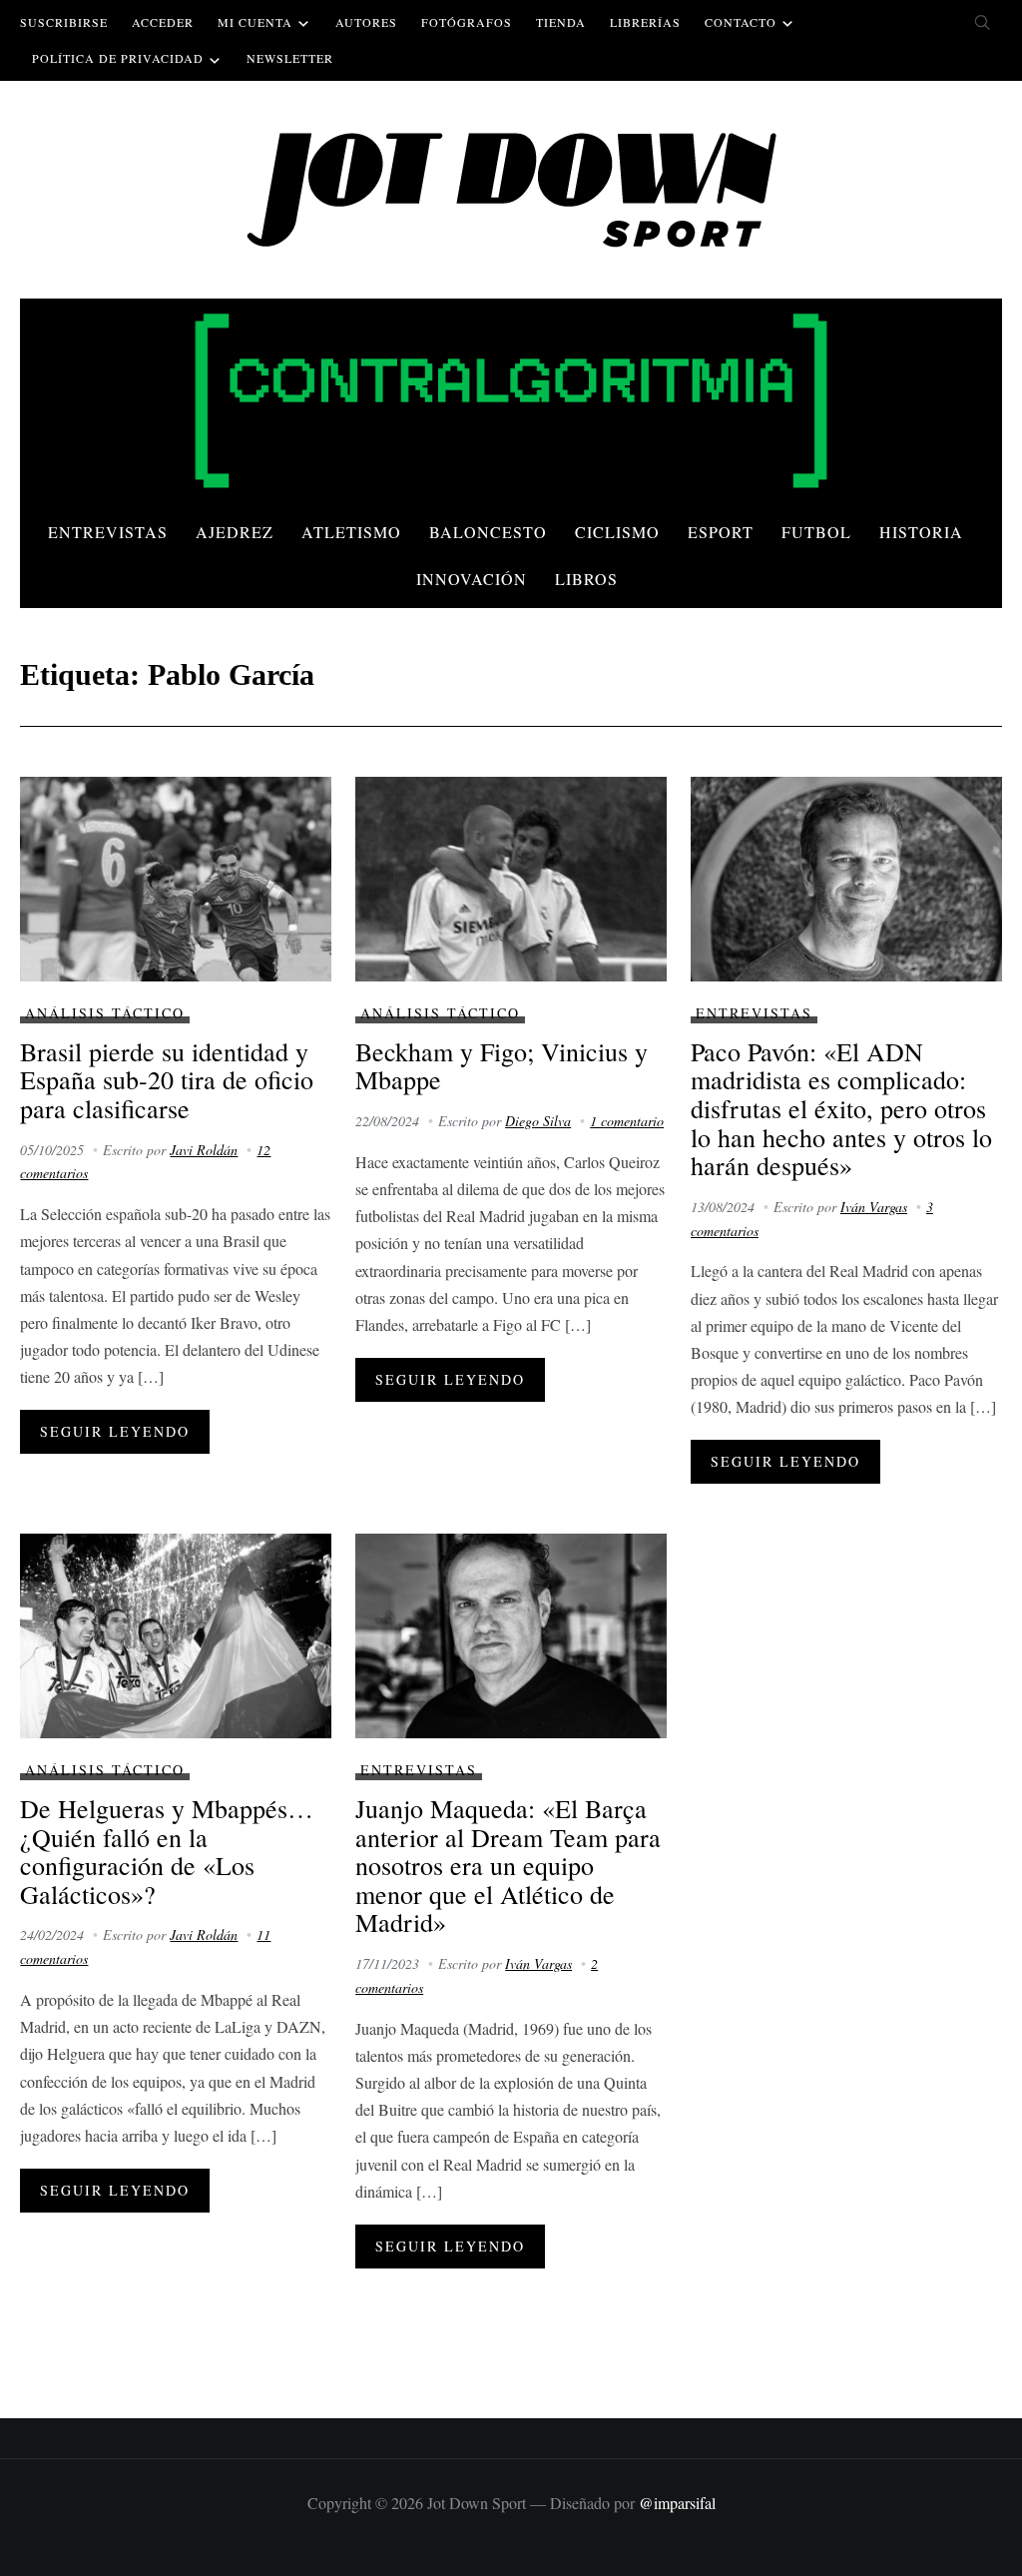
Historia (921, 532)
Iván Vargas (874, 1207)
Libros (586, 579)
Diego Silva (538, 1121)
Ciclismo (617, 532)
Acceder (163, 22)
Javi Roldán (204, 1150)
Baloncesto (488, 532)
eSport (721, 532)
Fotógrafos (467, 22)
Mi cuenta (255, 22)
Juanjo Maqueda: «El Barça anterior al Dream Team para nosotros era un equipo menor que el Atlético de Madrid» (508, 1865)
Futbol (816, 532)
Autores (366, 22)
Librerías (645, 22)
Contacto (741, 22)
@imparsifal (677, 2503)
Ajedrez (235, 532)
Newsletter (290, 58)
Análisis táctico (105, 1013)
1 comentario (627, 1121)
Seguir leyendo (115, 1431)
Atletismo (351, 532)
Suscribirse (64, 22)
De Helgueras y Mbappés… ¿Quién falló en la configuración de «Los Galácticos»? (167, 1851)
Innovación (472, 579)
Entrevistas (108, 532)
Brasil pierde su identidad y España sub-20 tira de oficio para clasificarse (167, 1080)
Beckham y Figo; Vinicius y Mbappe (502, 1066)
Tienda (561, 22)
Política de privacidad (118, 58)
